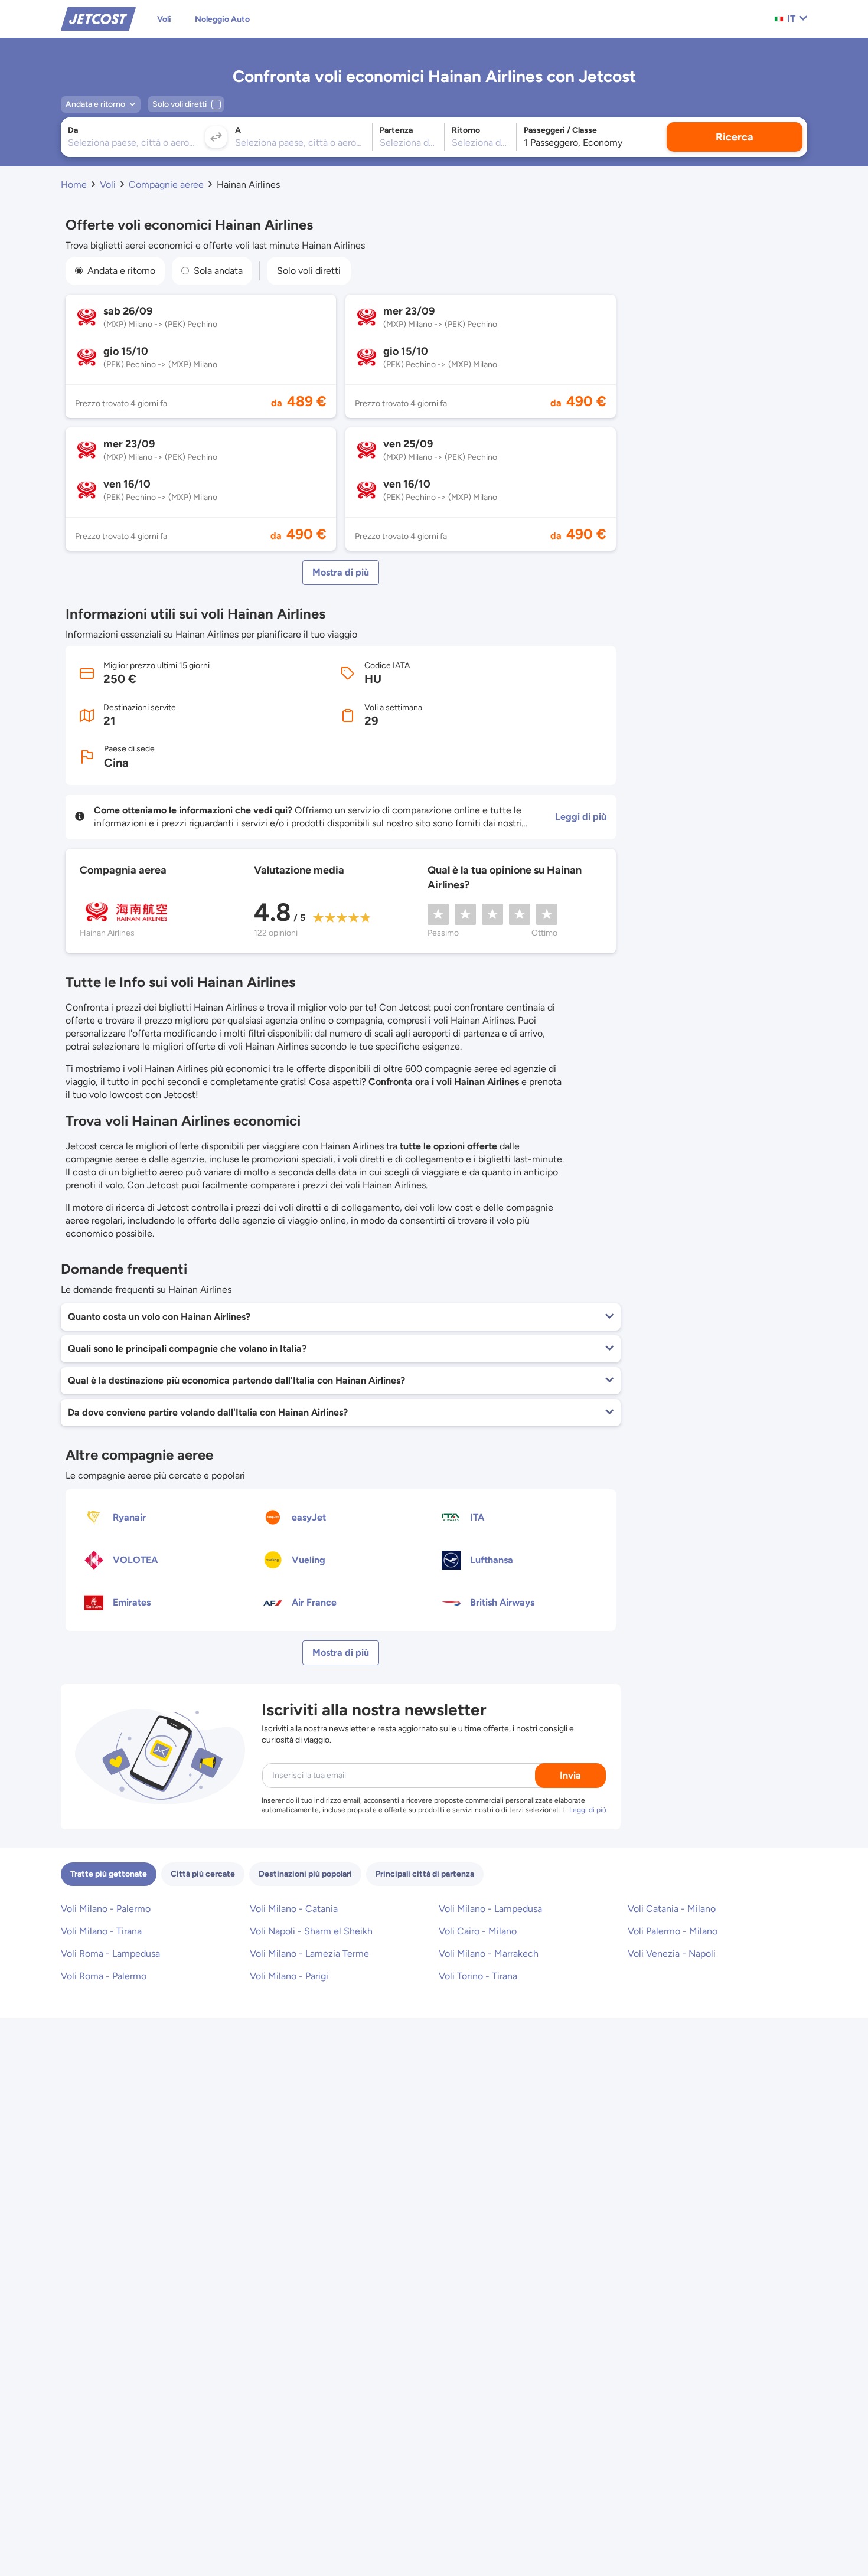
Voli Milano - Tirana (101, 1931)
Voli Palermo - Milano (673, 1931)
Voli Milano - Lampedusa (490, 1909)
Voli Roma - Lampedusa (110, 1954)
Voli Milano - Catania (294, 1909)
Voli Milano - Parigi (289, 1976)
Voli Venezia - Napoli (672, 1954)
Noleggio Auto (222, 19)
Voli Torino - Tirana (478, 1976)
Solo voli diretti (309, 271)
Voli (164, 19)
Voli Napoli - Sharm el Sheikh (311, 1931)
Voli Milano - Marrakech (489, 1954)
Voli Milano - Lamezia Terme (309, 1954)
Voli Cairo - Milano (478, 1931)
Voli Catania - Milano (672, 1909)
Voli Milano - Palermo (106, 1909)
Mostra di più (341, 572)
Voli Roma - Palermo (104, 1976)
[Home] (98, 18)
